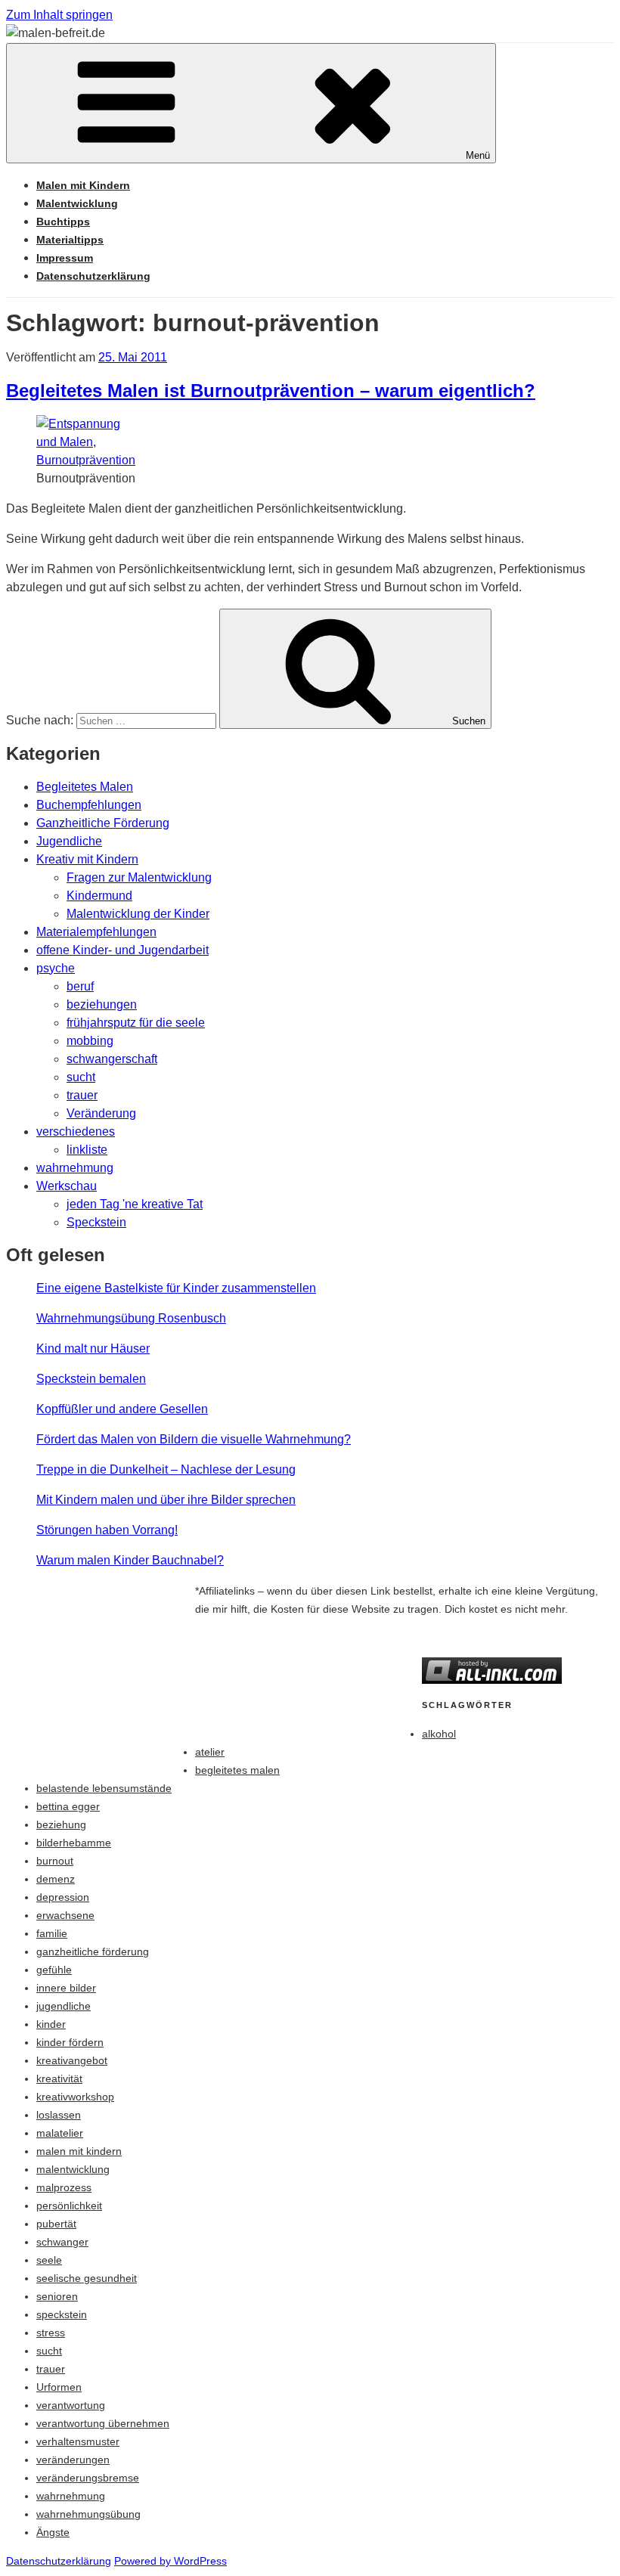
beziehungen (102, 1004)
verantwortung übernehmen (103, 2423)
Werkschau (67, 1186)
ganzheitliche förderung (93, 1951)
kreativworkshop (75, 2097)
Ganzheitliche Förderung (103, 823)
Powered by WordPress (170, 2561)
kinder (51, 2024)
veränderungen (73, 2460)
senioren (57, 2296)
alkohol (439, 1734)
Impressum (65, 258)
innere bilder (66, 1988)
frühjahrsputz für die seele (136, 1023)
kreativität (59, 2078)
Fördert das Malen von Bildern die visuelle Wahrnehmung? (194, 1439)
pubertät (56, 2224)
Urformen (59, 2387)
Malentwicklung (77, 203)
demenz (56, 1879)
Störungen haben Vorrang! (107, 1530)
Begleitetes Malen (85, 787)
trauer (82, 1095)
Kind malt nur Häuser (93, 1348)
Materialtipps (70, 240)
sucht (81, 1077)
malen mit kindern (79, 2151)
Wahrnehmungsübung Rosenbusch (131, 1318)
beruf (80, 986)
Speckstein (96, 1222)
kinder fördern (70, 2042)
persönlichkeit (69, 2206)
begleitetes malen (237, 1770)
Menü (478, 155)
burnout (55, 1861)
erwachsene (65, 1915)
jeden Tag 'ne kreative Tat (135, 1204)
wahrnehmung (75, 1168)
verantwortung (71, 2405)
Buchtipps (63, 222)
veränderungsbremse (88, 2478)
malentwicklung (73, 2169)
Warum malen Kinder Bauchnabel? (130, 1560)
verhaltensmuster (78, 2441)
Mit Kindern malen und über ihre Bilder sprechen (166, 1500)
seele (49, 2260)
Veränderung (101, 1113)
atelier (210, 1752)
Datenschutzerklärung (93, 276)
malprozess (64, 2187)
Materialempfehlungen (96, 932)
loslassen (59, 2115)
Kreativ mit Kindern (87, 859)
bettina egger (68, 1806)
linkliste (87, 1150)
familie (52, 1933)
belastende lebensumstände (104, 1788)
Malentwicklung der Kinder (138, 914)
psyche (56, 968)
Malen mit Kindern (83, 185)
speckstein (62, 2314)
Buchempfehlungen (89, 805)
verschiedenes (76, 1131)
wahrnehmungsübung (88, 2514)
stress (51, 2333)
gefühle (54, 1970)
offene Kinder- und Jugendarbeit (122, 950)
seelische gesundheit (87, 2278)
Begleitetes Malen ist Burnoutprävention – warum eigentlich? (271, 391)
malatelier (60, 2133)
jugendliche (64, 2006)
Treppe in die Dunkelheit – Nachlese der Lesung (166, 1469)
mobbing (90, 1041)
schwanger (62, 2242)
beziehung (61, 1824)
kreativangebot (72, 2060)
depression (63, 1897)
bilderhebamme (74, 1843)
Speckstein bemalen (91, 1379)
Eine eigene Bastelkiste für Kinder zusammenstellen (176, 1288)
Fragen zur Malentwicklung (139, 877)
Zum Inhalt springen (59, 15)
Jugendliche (69, 841)
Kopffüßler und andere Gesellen (122, 1409)
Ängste (53, 2532)
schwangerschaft (112, 1059)
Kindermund (99, 896)
